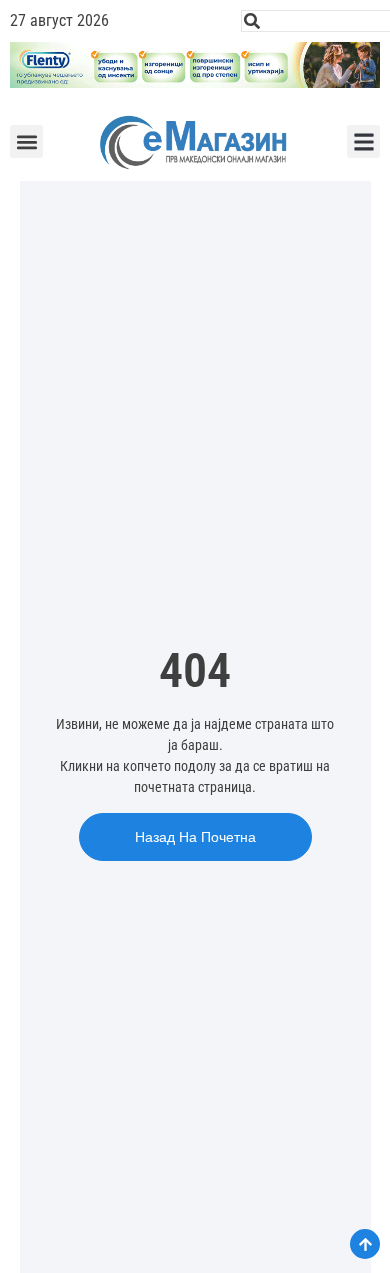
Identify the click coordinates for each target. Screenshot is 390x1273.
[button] (26, 141)
